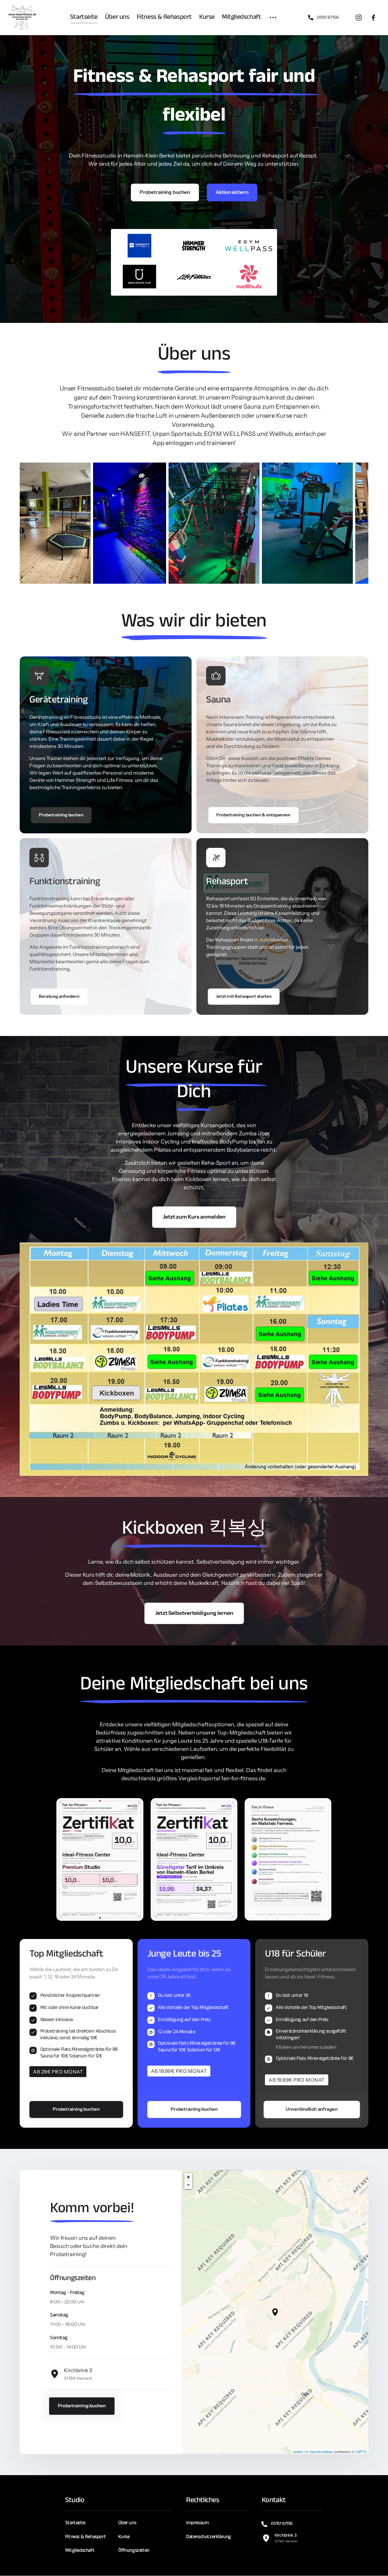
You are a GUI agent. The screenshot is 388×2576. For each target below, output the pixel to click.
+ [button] (188, 2177)
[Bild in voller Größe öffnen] (100, 1859)
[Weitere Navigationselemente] (273, 18)
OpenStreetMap (321, 2452)
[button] (275, 2312)
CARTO (361, 2452)
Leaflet (298, 2452)
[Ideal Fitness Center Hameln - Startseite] (22, 18)
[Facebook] (376, 18)
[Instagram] (361, 18)
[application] (275, 2312)
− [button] (188, 2185)
